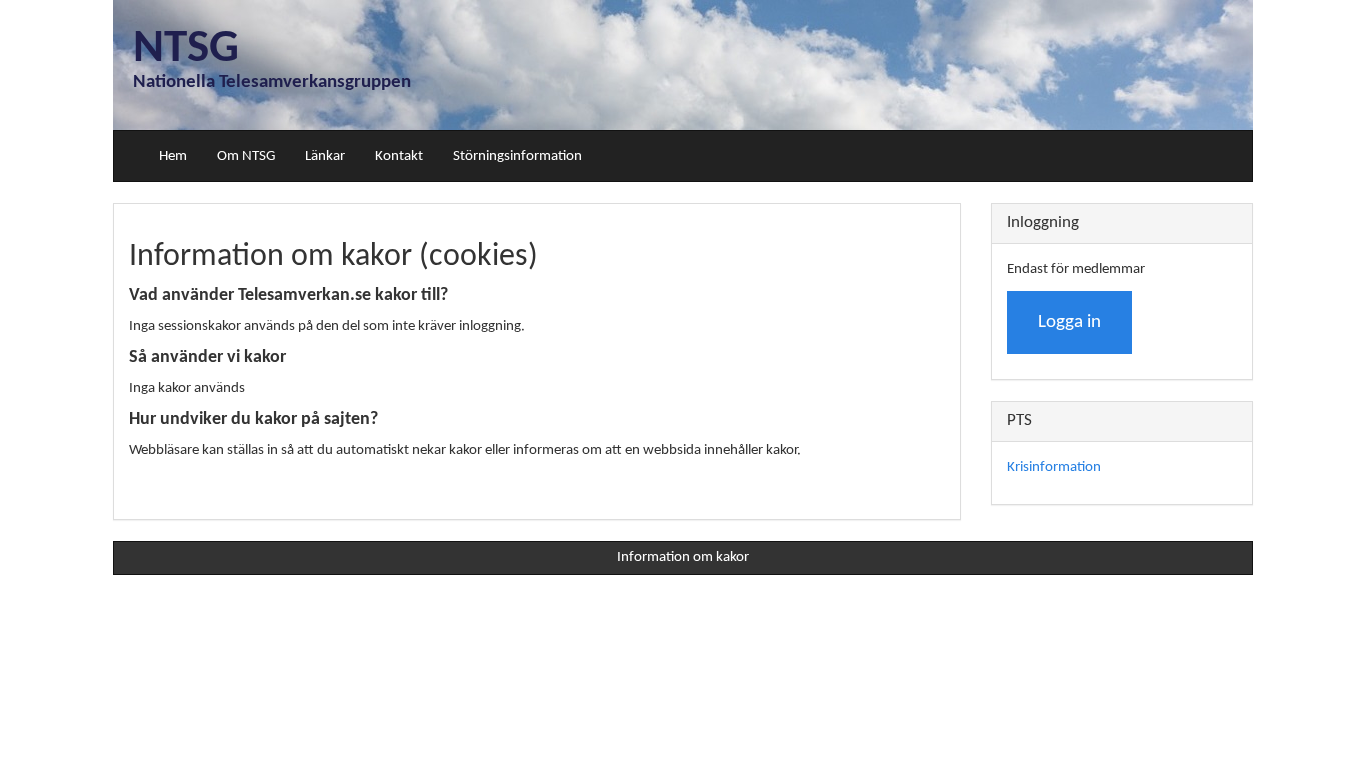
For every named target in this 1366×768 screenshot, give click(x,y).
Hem (173, 156)
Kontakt (399, 156)
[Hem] (129, 156)
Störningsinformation (517, 156)
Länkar (325, 156)
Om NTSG (246, 156)
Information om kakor (683, 557)
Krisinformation (1054, 467)
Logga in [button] (1069, 322)
